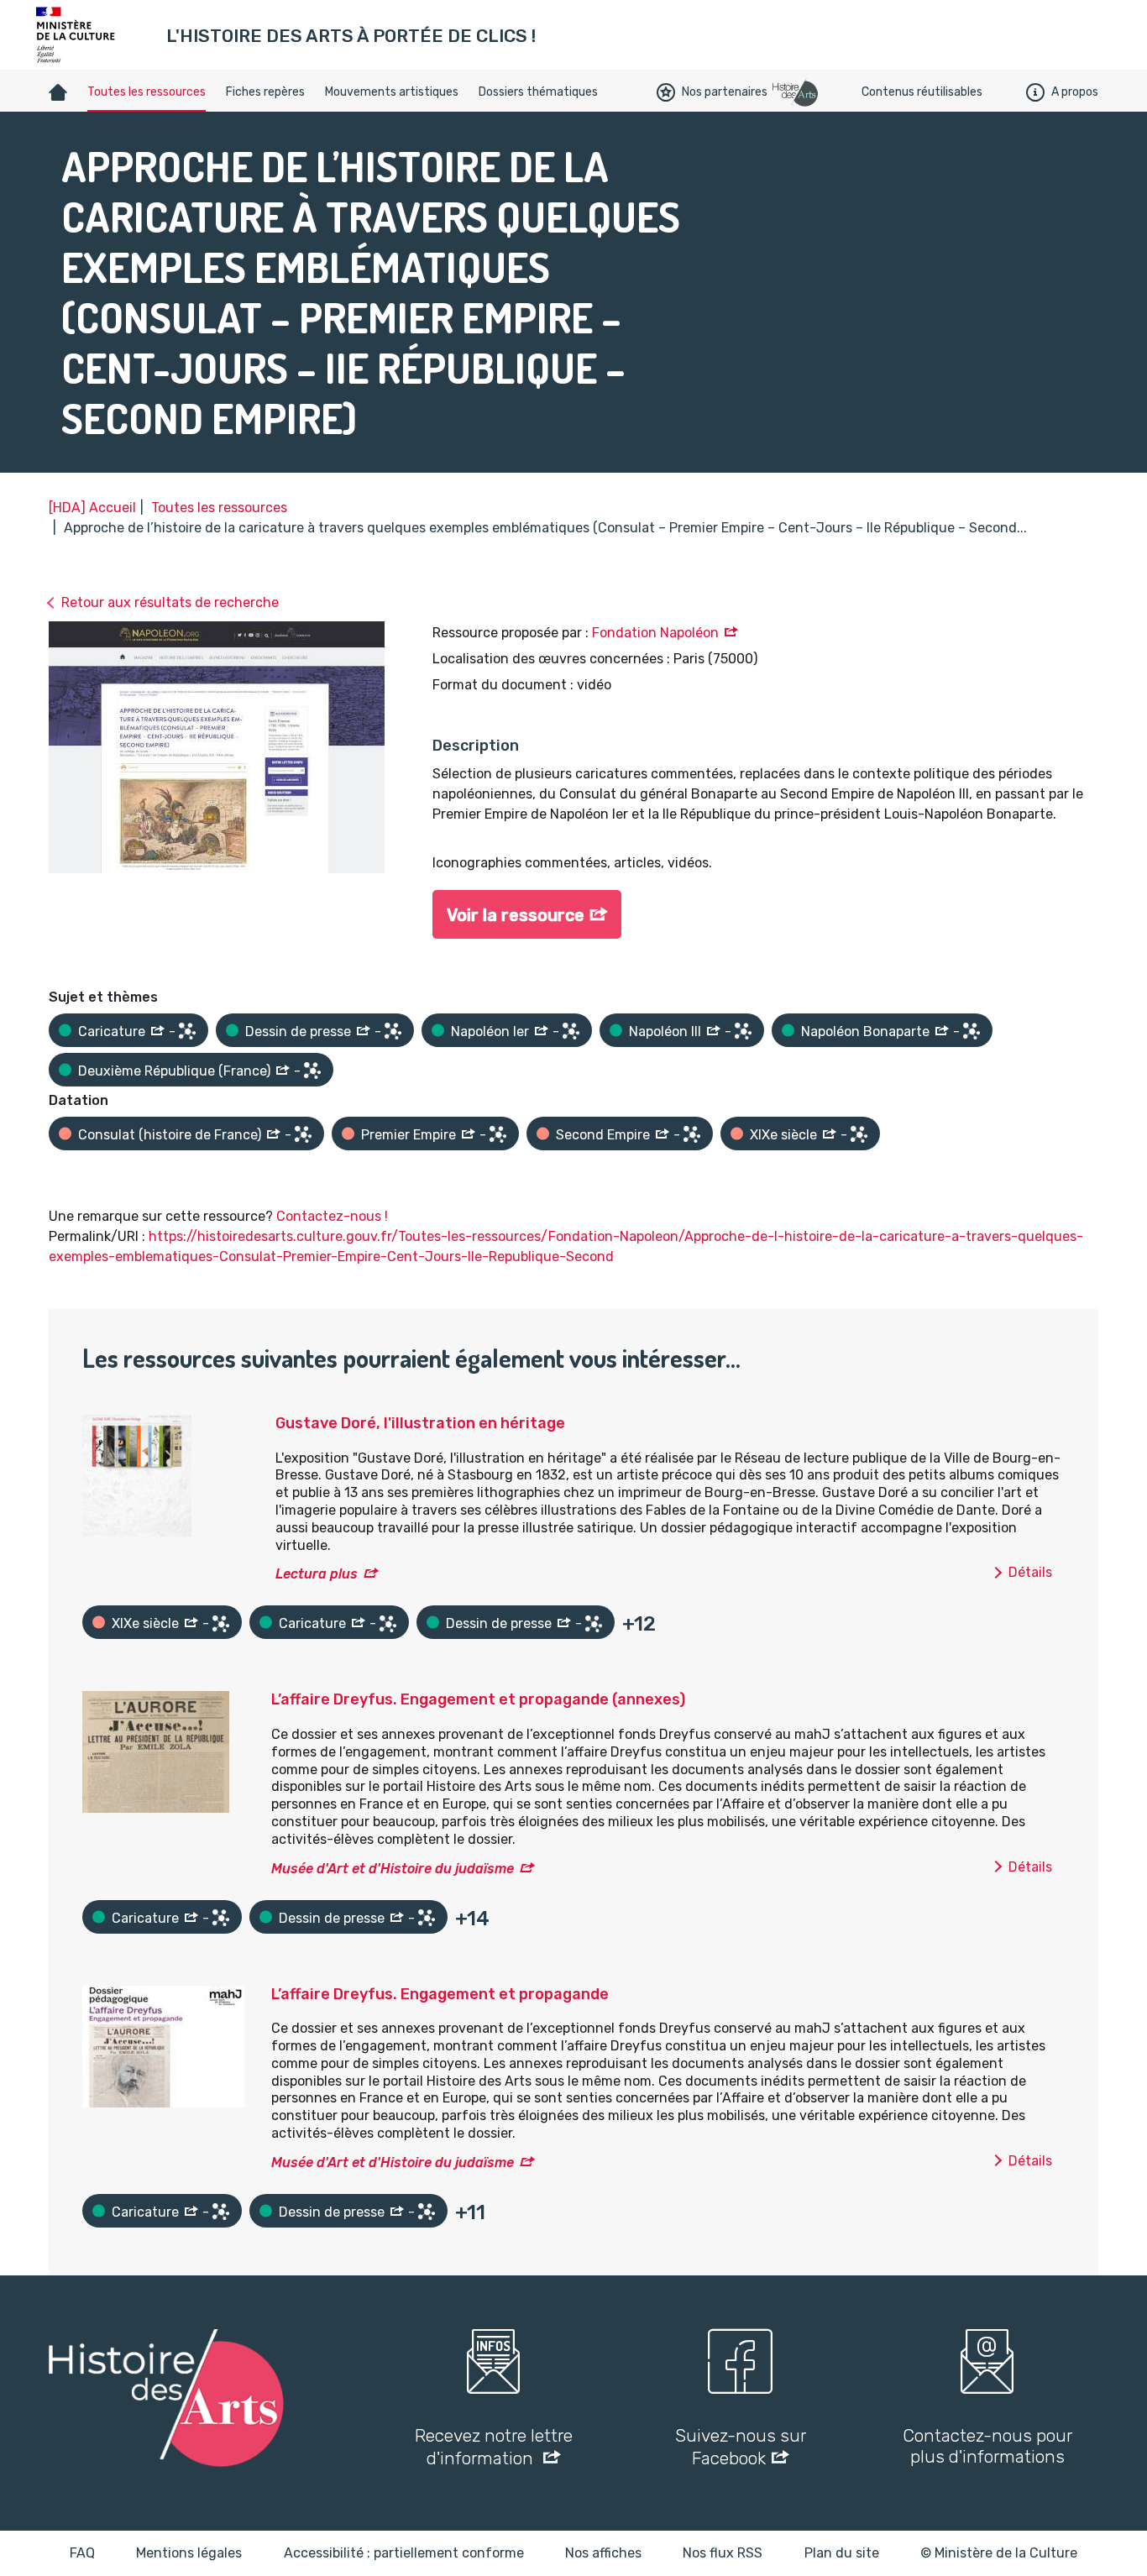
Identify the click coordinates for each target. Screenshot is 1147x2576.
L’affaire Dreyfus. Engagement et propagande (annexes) (478, 1699)
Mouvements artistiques (392, 92)
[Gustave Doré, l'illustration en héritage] (137, 1475)
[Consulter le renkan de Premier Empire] (498, 1134)
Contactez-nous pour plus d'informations (987, 2446)
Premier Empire (409, 1135)
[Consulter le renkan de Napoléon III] (743, 1031)
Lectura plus (317, 1574)
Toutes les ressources (147, 92)
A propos (1075, 92)
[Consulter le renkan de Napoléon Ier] (571, 1031)
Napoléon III (665, 1031)
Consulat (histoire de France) (170, 1135)
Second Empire (603, 1135)
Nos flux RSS (723, 2553)
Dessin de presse (298, 1031)
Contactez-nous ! (332, 1216)
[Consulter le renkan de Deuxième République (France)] (312, 1071)
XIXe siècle (783, 1135)
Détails (1030, 1572)
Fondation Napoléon (655, 633)
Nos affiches (603, 2553)
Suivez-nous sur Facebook (741, 2447)
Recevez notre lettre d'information (494, 2447)
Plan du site (842, 2553)
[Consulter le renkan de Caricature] (187, 1031)
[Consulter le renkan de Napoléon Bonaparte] (972, 1031)
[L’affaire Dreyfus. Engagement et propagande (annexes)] (156, 1751)
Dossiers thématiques (538, 92)
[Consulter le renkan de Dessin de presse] (393, 1031)
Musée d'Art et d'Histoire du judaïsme (393, 1869)
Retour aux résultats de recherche (170, 602)
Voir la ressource (516, 915)
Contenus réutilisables (922, 92)
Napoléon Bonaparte (865, 1031)
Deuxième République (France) (174, 1071)
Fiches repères (265, 92)
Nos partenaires (725, 92)
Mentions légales (189, 2553)
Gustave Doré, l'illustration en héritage (420, 1423)
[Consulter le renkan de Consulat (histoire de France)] (303, 1134)
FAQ (82, 2553)
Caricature (112, 1031)
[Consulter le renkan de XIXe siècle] (859, 1134)
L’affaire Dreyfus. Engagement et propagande (440, 1994)
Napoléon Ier (490, 1031)
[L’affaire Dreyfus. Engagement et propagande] (163, 2045)
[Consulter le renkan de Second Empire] (692, 1134)
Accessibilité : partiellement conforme (404, 2553)
